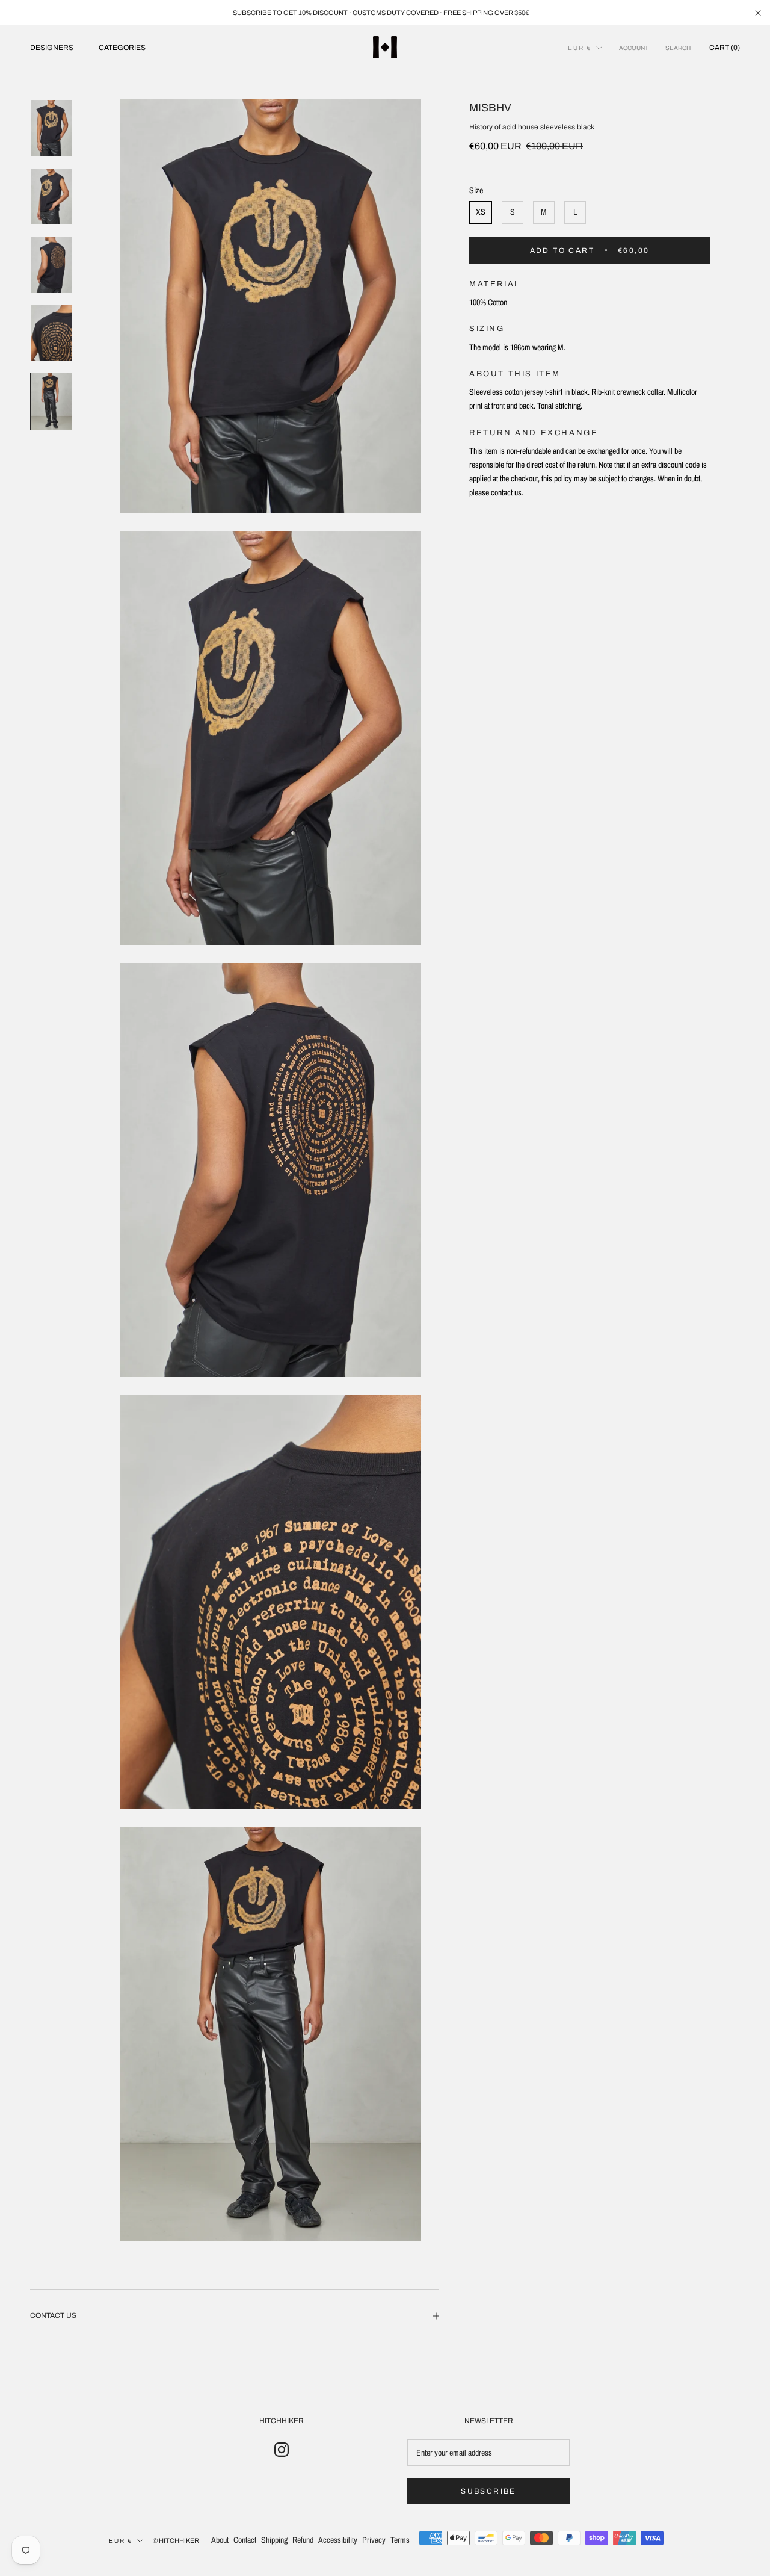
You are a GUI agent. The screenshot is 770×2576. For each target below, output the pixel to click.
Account (634, 48)
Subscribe (488, 2491)
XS (481, 212)
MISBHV (490, 108)
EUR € (580, 48)
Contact (245, 2540)
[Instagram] (282, 2449)
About (220, 2540)
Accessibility (338, 2540)
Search (678, 48)
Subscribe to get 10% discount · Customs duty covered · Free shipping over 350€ (381, 13)
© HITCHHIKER (176, 2540)
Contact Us (53, 2315)
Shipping (274, 2540)
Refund (303, 2540)
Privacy (374, 2540)
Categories (122, 48)
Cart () (725, 48)
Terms (400, 2540)
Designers (52, 48)
